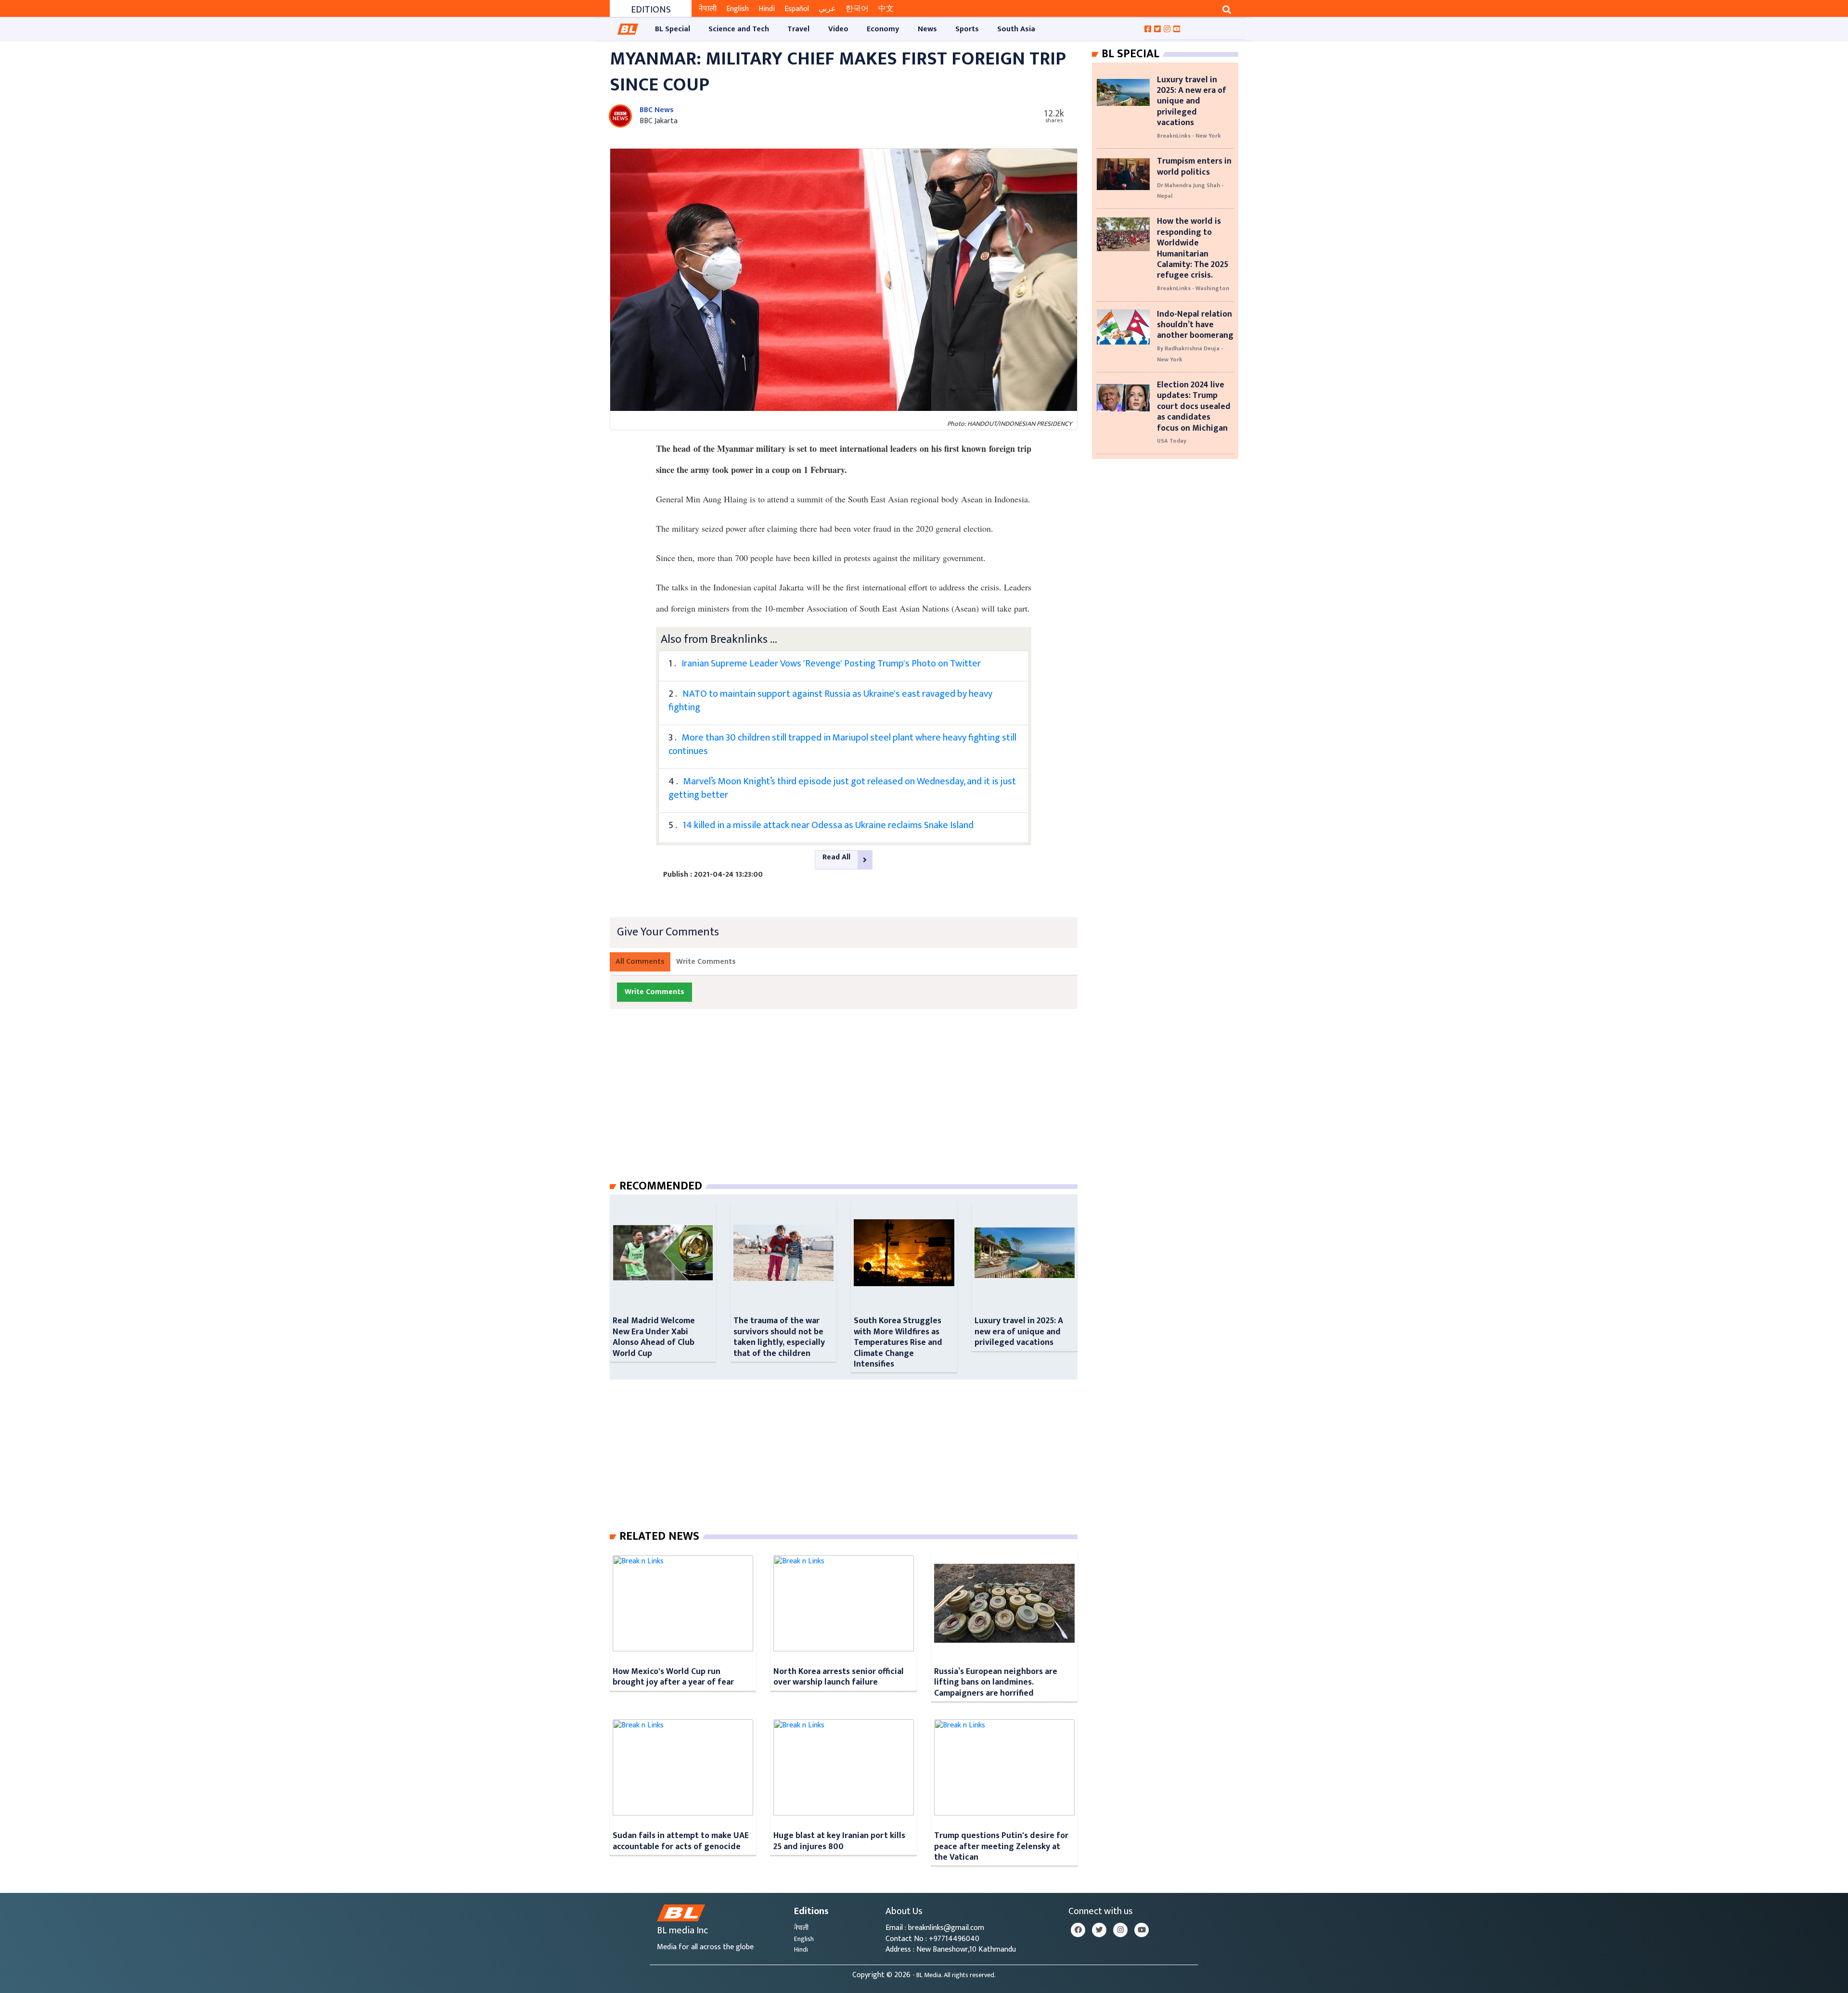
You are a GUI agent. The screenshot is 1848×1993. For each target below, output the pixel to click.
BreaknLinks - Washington (1193, 288)
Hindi (767, 9)
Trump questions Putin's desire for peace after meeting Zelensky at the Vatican (1001, 1846)
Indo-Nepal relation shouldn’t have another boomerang (1195, 325)
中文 (886, 9)
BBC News (657, 110)
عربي (827, 9)
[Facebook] (1078, 1930)
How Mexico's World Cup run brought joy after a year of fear (673, 1677)
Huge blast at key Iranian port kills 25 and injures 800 (839, 1841)
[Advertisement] (851, 1104)
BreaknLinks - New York (1189, 136)
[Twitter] (1099, 1930)
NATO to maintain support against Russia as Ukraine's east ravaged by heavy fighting (830, 701)
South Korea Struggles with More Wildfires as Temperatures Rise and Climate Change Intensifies (898, 1342)
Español (797, 9)
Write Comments (706, 962)
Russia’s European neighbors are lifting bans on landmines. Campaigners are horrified (996, 1682)
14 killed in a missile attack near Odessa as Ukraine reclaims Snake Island (828, 825)
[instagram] (1120, 1930)
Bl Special (1130, 54)
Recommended (661, 1186)
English (738, 9)
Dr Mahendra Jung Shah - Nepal (1190, 191)
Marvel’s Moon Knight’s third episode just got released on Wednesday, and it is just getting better (842, 788)
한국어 (857, 9)
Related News (659, 1536)
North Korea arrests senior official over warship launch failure (839, 1677)
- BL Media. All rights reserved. (954, 1975)
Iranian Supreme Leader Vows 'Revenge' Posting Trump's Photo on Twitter (831, 664)
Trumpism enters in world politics (1194, 166)
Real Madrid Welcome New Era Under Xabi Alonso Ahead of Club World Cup (654, 1337)
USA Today (1172, 441)
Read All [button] (836, 857)
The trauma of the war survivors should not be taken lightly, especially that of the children (779, 1337)
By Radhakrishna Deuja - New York (1190, 354)
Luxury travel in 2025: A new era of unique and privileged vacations (1019, 1331)
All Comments (640, 962)
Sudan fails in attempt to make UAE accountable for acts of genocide (681, 1841)
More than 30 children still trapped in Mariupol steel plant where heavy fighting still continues (842, 744)
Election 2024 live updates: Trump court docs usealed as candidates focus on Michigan (1194, 406)
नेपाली (708, 9)
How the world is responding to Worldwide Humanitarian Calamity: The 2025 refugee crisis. (1193, 248)
